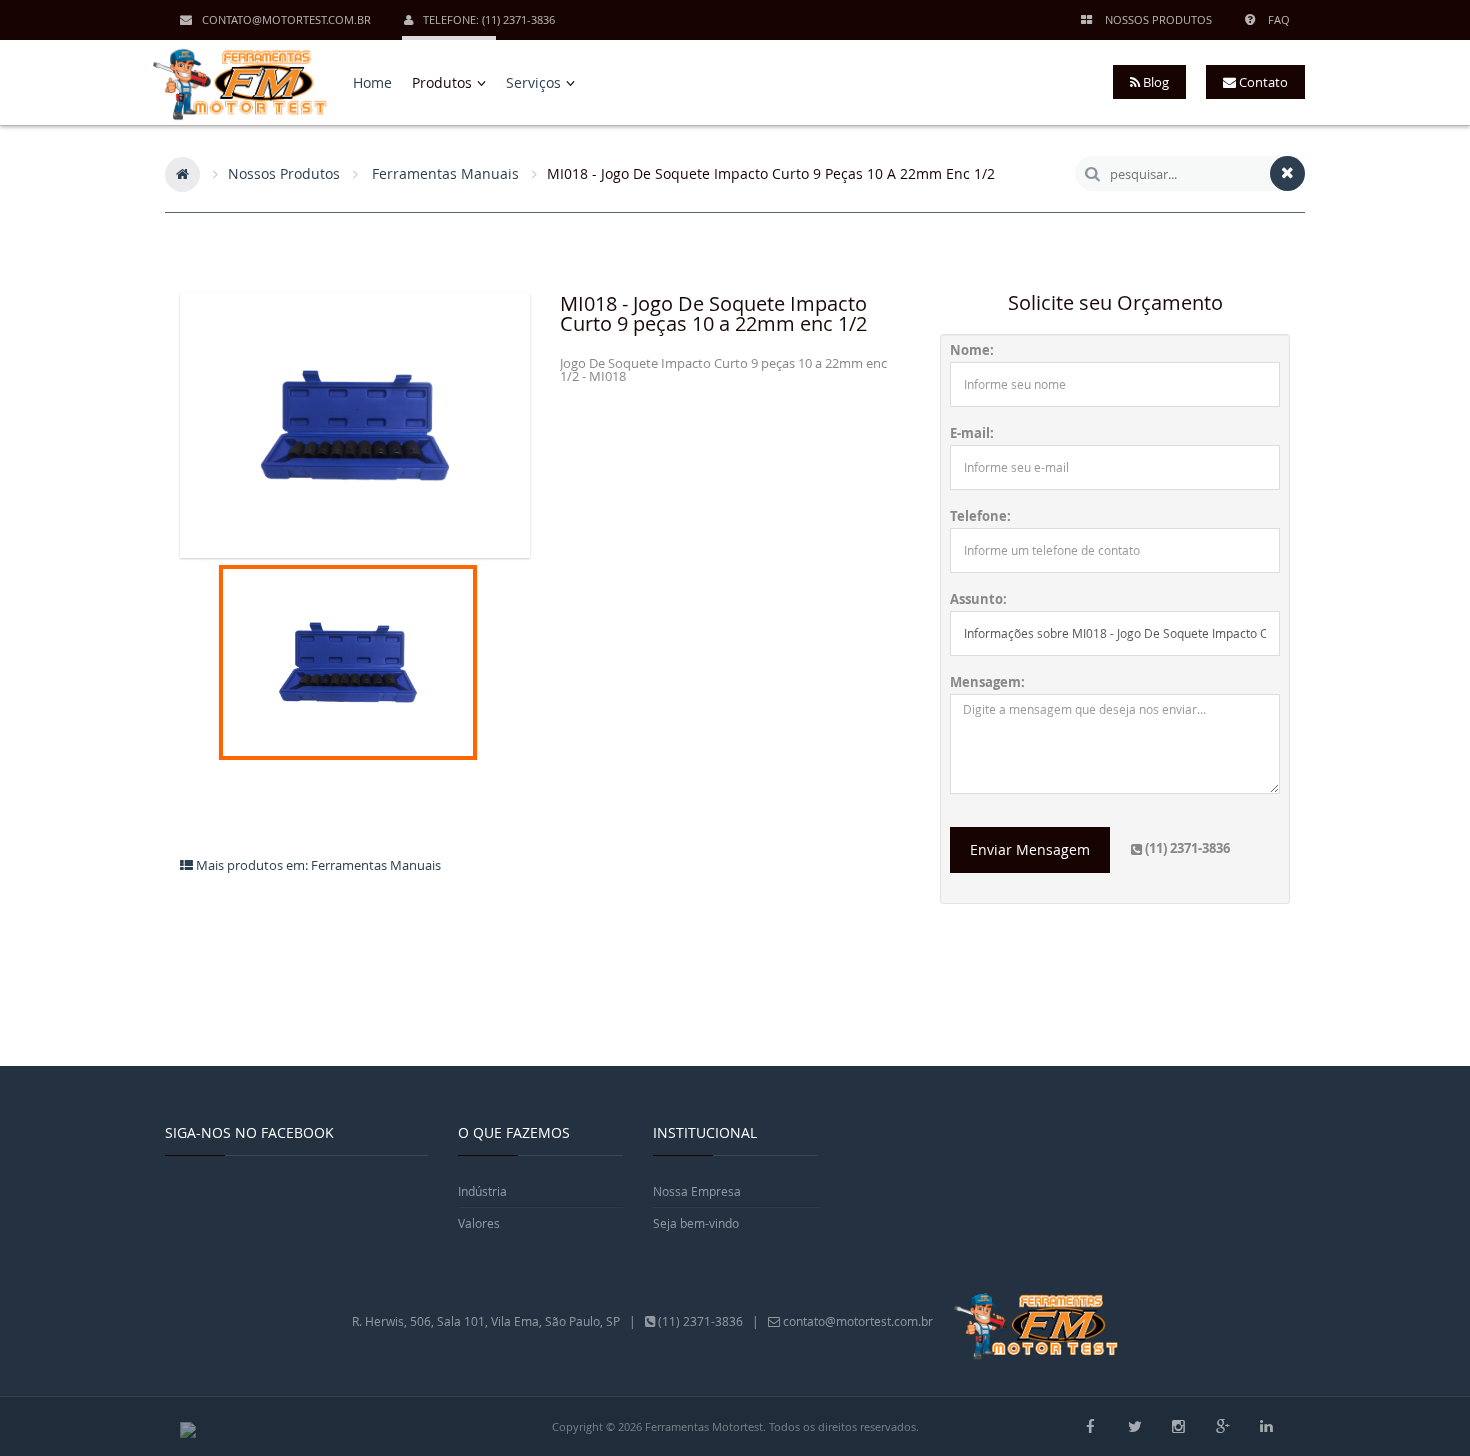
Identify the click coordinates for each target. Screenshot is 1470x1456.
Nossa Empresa (697, 1191)
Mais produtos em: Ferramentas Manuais (317, 865)
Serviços (535, 82)
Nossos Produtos (284, 173)
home (372, 82)
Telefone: (980, 516)
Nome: (972, 350)
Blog (1154, 82)
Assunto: (978, 599)
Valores (479, 1223)
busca (1092, 173)
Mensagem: (987, 682)
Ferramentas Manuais (445, 173)
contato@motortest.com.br (286, 19)
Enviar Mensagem (1030, 849)
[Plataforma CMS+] (188, 1428)
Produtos (444, 82)
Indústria (482, 1191)
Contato (1262, 82)
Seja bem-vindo (696, 1223)
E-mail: (972, 433)
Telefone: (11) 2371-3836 (489, 19)
